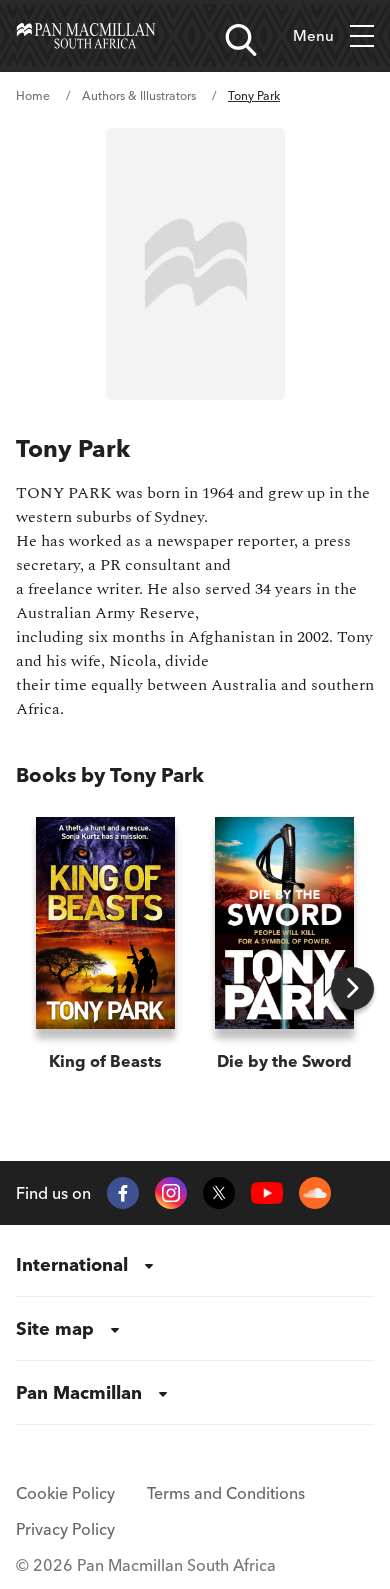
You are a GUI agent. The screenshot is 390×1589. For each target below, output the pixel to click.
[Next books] (352, 988)
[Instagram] (171, 1193)
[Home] (86, 36)
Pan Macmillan (79, 1392)
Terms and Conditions (226, 1493)
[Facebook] (123, 1193)
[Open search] (241, 40)
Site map (55, 1328)
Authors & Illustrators (139, 95)
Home (33, 95)
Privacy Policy (65, 1529)
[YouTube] (267, 1193)
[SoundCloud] (315, 1193)
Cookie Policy (65, 1493)
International (72, 1264)
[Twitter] (219, 1193)
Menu (313, 35)
